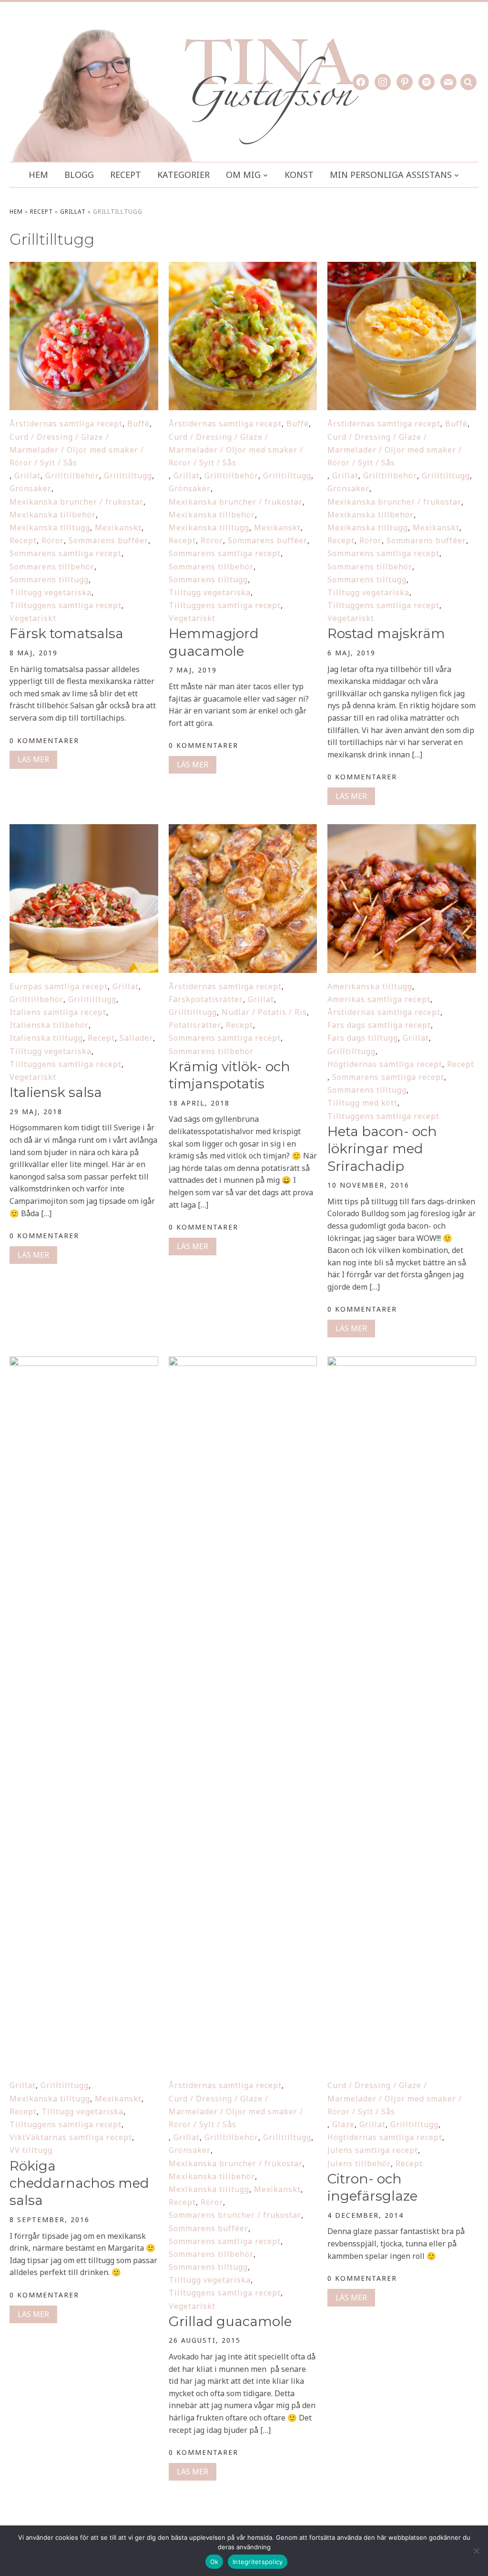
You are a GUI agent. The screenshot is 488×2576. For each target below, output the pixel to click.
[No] (476, 2551)
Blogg (79, 175)
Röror (53, 540)
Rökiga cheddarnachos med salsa (79, 2183)
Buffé (138, 424)
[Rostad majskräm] (402, 268)
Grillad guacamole (230, 2321)
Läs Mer (33, 759)
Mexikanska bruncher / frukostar (76, 502)
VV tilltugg (31, 2150)
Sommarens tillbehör (52, 567)
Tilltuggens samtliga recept (66, 605)
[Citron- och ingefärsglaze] (402, 1363)
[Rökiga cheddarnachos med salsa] (84, 1363)
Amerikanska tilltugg (370, 986)
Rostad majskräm (386, 633)
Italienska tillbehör (49, 1025)
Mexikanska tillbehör (53, 515)
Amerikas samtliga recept (379, 999)
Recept (126, 175)
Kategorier (183, 175)
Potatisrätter (195, 1025)
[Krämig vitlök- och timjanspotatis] (243, 830)
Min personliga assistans (391, 175)
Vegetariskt (33, 618)
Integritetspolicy (258, 2562)
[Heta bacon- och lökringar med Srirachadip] (402, 830)
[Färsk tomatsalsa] (84, 268)
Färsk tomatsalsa (66, 633)
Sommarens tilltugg (49, 579)
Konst (299, 175)
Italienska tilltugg (46, 1038)
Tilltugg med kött (362, 1103)
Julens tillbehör (359, 2163)
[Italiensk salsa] (84, 830)
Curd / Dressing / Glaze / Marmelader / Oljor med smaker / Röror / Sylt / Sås (77, 450)
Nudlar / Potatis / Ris (264, 1012)
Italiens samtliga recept (58, 1012)
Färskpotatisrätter (206, 999)
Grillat (73, 212)
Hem (38, 175)
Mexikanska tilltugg (50, 528)
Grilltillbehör (72, 476)
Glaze (343, 2124)
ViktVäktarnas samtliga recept (71, 2137)
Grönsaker (30, 488)
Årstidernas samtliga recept (66, 424)
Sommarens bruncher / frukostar (235, 2215)
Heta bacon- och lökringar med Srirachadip (382, 1149)
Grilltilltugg (128, 476)
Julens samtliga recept (373, 2150)
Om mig (243, 175)
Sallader (136, 1038)
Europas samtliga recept (59, 986)
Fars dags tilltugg (363, 1038)
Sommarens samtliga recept (66, 553)
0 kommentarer (44, 740)
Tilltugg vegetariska (51, 592)
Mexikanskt (118, 528)
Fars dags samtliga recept (379, 1025)
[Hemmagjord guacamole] (243, 268)
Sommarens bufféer (108, 540)
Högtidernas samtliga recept (385, 1064)
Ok (214, 2562)
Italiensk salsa (56, 1092)
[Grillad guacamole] (243, 1363)
